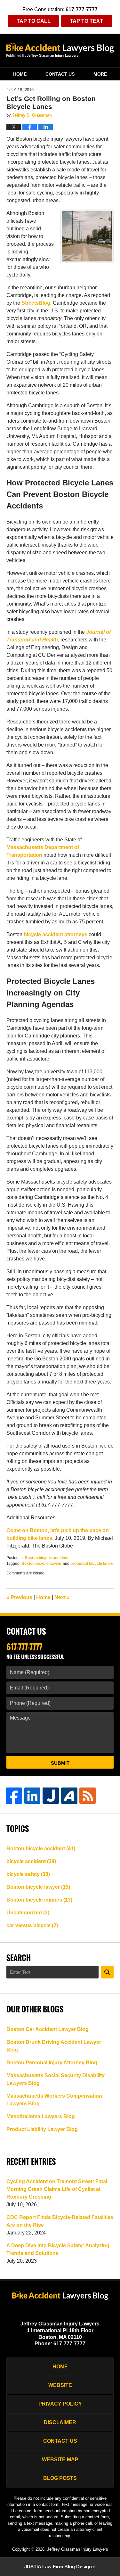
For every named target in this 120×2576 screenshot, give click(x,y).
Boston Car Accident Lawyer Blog (48, 2029)
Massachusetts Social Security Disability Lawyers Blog (56, 2079)
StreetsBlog (36, 303)
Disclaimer (60, 2422)
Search (107, 1972)
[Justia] (51, 1796)
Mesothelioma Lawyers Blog (41, 2116)
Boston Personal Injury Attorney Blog (52, 2063)
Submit (60, 1763)
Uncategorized (28, 1913)
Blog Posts (60, 2478)
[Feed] (88, 1796)
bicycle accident (31, 1861)
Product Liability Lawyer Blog (42, 2129)
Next (62, 1597)
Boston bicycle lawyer (42, 1564)
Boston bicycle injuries (39, 1900)
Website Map (60, 2460)
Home (20, 74)
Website (60, 2385)
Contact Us (60, 74)
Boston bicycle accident (47, 1558)
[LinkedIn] (32, 1796)
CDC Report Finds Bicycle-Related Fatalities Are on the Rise (60, 2221)
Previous (19, 1597)
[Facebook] (14, 1796)
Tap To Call (34, 21)
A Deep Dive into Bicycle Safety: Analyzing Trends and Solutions (58, 2249)
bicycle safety (28, 1874)
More (100, 74)
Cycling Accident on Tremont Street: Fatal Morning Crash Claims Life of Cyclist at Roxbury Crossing (57, 2189)
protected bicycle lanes (92, 1564)
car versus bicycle (32, 1925)
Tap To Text (86, 21)
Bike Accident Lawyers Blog (60, 50)
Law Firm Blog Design (58, 2567)
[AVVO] (69, 1796)
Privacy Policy (60, 2404)
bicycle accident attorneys (56, 934)
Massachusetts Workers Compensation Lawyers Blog (54, 2100)
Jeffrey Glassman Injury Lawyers (78, 2549)
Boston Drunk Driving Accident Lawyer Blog (54, 2046)
